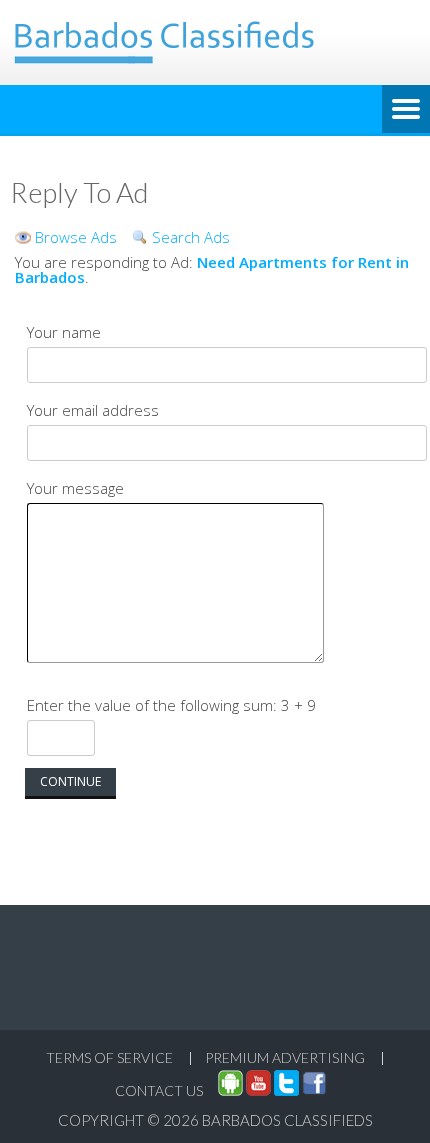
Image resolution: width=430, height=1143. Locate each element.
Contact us (159, 1090)
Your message (75, 488)
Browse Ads (76, 237)
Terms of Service (109, 1057)
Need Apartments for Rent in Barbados (212, 269)
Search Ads (191, 237)
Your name (64, 332)
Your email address (93, 410)
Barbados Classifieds (287, 1120)
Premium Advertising (285, 1057)
